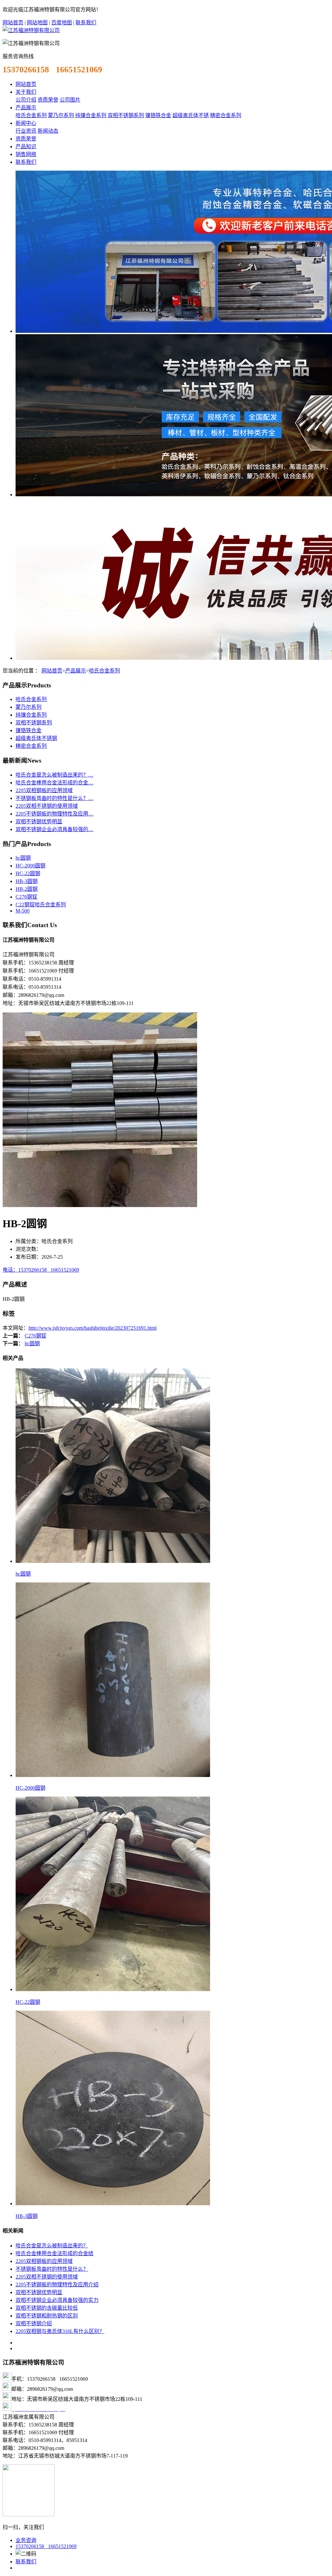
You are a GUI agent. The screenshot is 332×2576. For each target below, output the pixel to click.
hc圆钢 (23, 858)
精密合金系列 (226, 115)
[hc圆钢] (113, 1561)
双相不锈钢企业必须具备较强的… (54, 829)
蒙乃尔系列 (61, 115)
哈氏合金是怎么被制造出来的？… (54, 775)
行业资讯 (26, 131)
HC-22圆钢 (28, 873)
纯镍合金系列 (91, 115)
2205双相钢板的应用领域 (44, 790)
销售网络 (26, 154)
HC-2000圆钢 (30, 866)
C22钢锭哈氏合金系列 (41, 905)
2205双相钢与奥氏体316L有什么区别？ (60, 2331)
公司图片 (70, 100)
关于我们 (26, 92)
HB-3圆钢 (27, 881)
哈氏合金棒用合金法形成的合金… (54, 783)
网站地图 (37, 23)
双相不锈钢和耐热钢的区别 (47, 2316)
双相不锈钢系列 (126, 115)
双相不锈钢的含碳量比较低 (47, 2308)
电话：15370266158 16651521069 (41, 1270)
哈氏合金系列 (31, 115)
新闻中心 (26, 123)
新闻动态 (48, 131)
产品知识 (26, 146)
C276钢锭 (26, 897)
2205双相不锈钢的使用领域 (47, 806)
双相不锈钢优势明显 (39, 822)
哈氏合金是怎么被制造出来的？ (52, 2246)
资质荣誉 (48, 100)
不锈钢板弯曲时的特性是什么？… (54, 798)
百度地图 (62, 23)
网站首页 (13, 23)
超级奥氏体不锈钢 (36, 738)
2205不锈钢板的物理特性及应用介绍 (57, 2285)
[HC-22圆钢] (113, 1989)
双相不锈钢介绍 (34, 2323)
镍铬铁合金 (158, 115)
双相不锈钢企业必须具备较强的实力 (57, 2300)
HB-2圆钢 (27, 889)
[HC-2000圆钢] (113, 1775)
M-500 (23, 911)
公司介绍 (26, 100)
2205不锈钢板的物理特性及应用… (54, 814)
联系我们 (86, 23)
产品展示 (26, 108)
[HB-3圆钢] (113, 2203)
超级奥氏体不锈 (191, 115)
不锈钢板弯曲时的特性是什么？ (52, 2269)
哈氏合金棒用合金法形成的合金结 (54, 2253)
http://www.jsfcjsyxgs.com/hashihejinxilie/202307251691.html (93, 1328)
